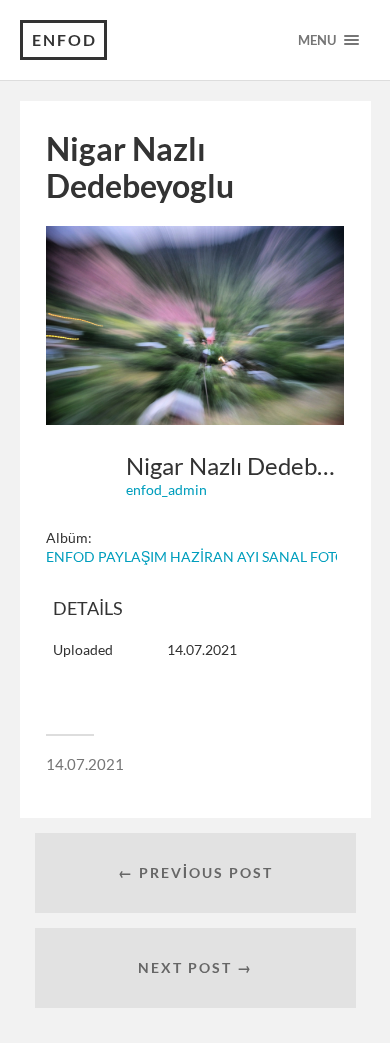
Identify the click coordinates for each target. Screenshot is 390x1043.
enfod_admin (166, 489)
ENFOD (64, 39)
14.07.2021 (85, 764)
